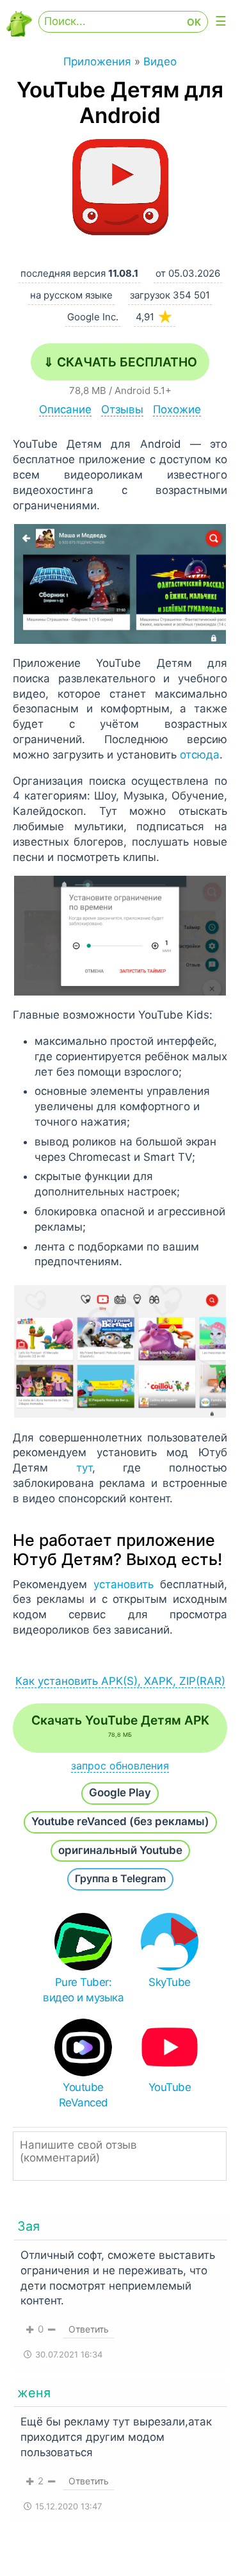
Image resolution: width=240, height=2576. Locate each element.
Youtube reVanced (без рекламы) (120, 1821)
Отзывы (122, 409)
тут (84, 1468)
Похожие (177, 409)
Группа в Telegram (120, 1878)
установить (124, 1584)
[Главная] (19, 33)
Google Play (120, 1793)
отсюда (200, 755)
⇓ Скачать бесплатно (120, 362)
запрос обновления (120, 1766)
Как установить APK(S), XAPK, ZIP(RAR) (120, 1681)
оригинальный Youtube (120, 1850)
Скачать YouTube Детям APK (120, 1725)
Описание (65, 409)
